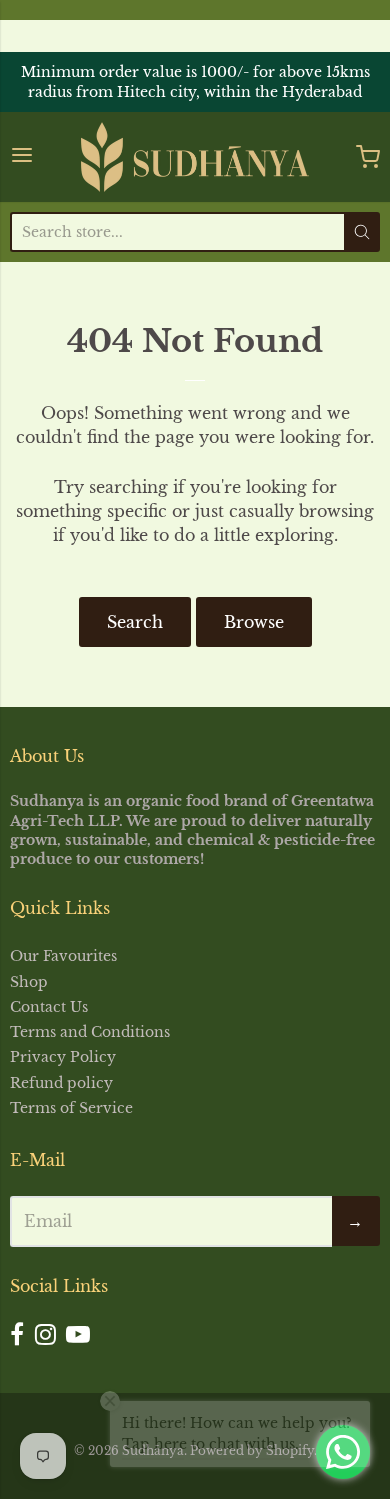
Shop (29, 982)
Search (135, 622)
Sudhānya (153, 1450)
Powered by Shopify (252, 1450)
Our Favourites (63, 956)
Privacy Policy (63, 1057)
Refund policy (61, 1083)
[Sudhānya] (194, 157)
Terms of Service (71, 1108)
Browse (254, 622)
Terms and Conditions (90, 1032)
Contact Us (49, 1007)
